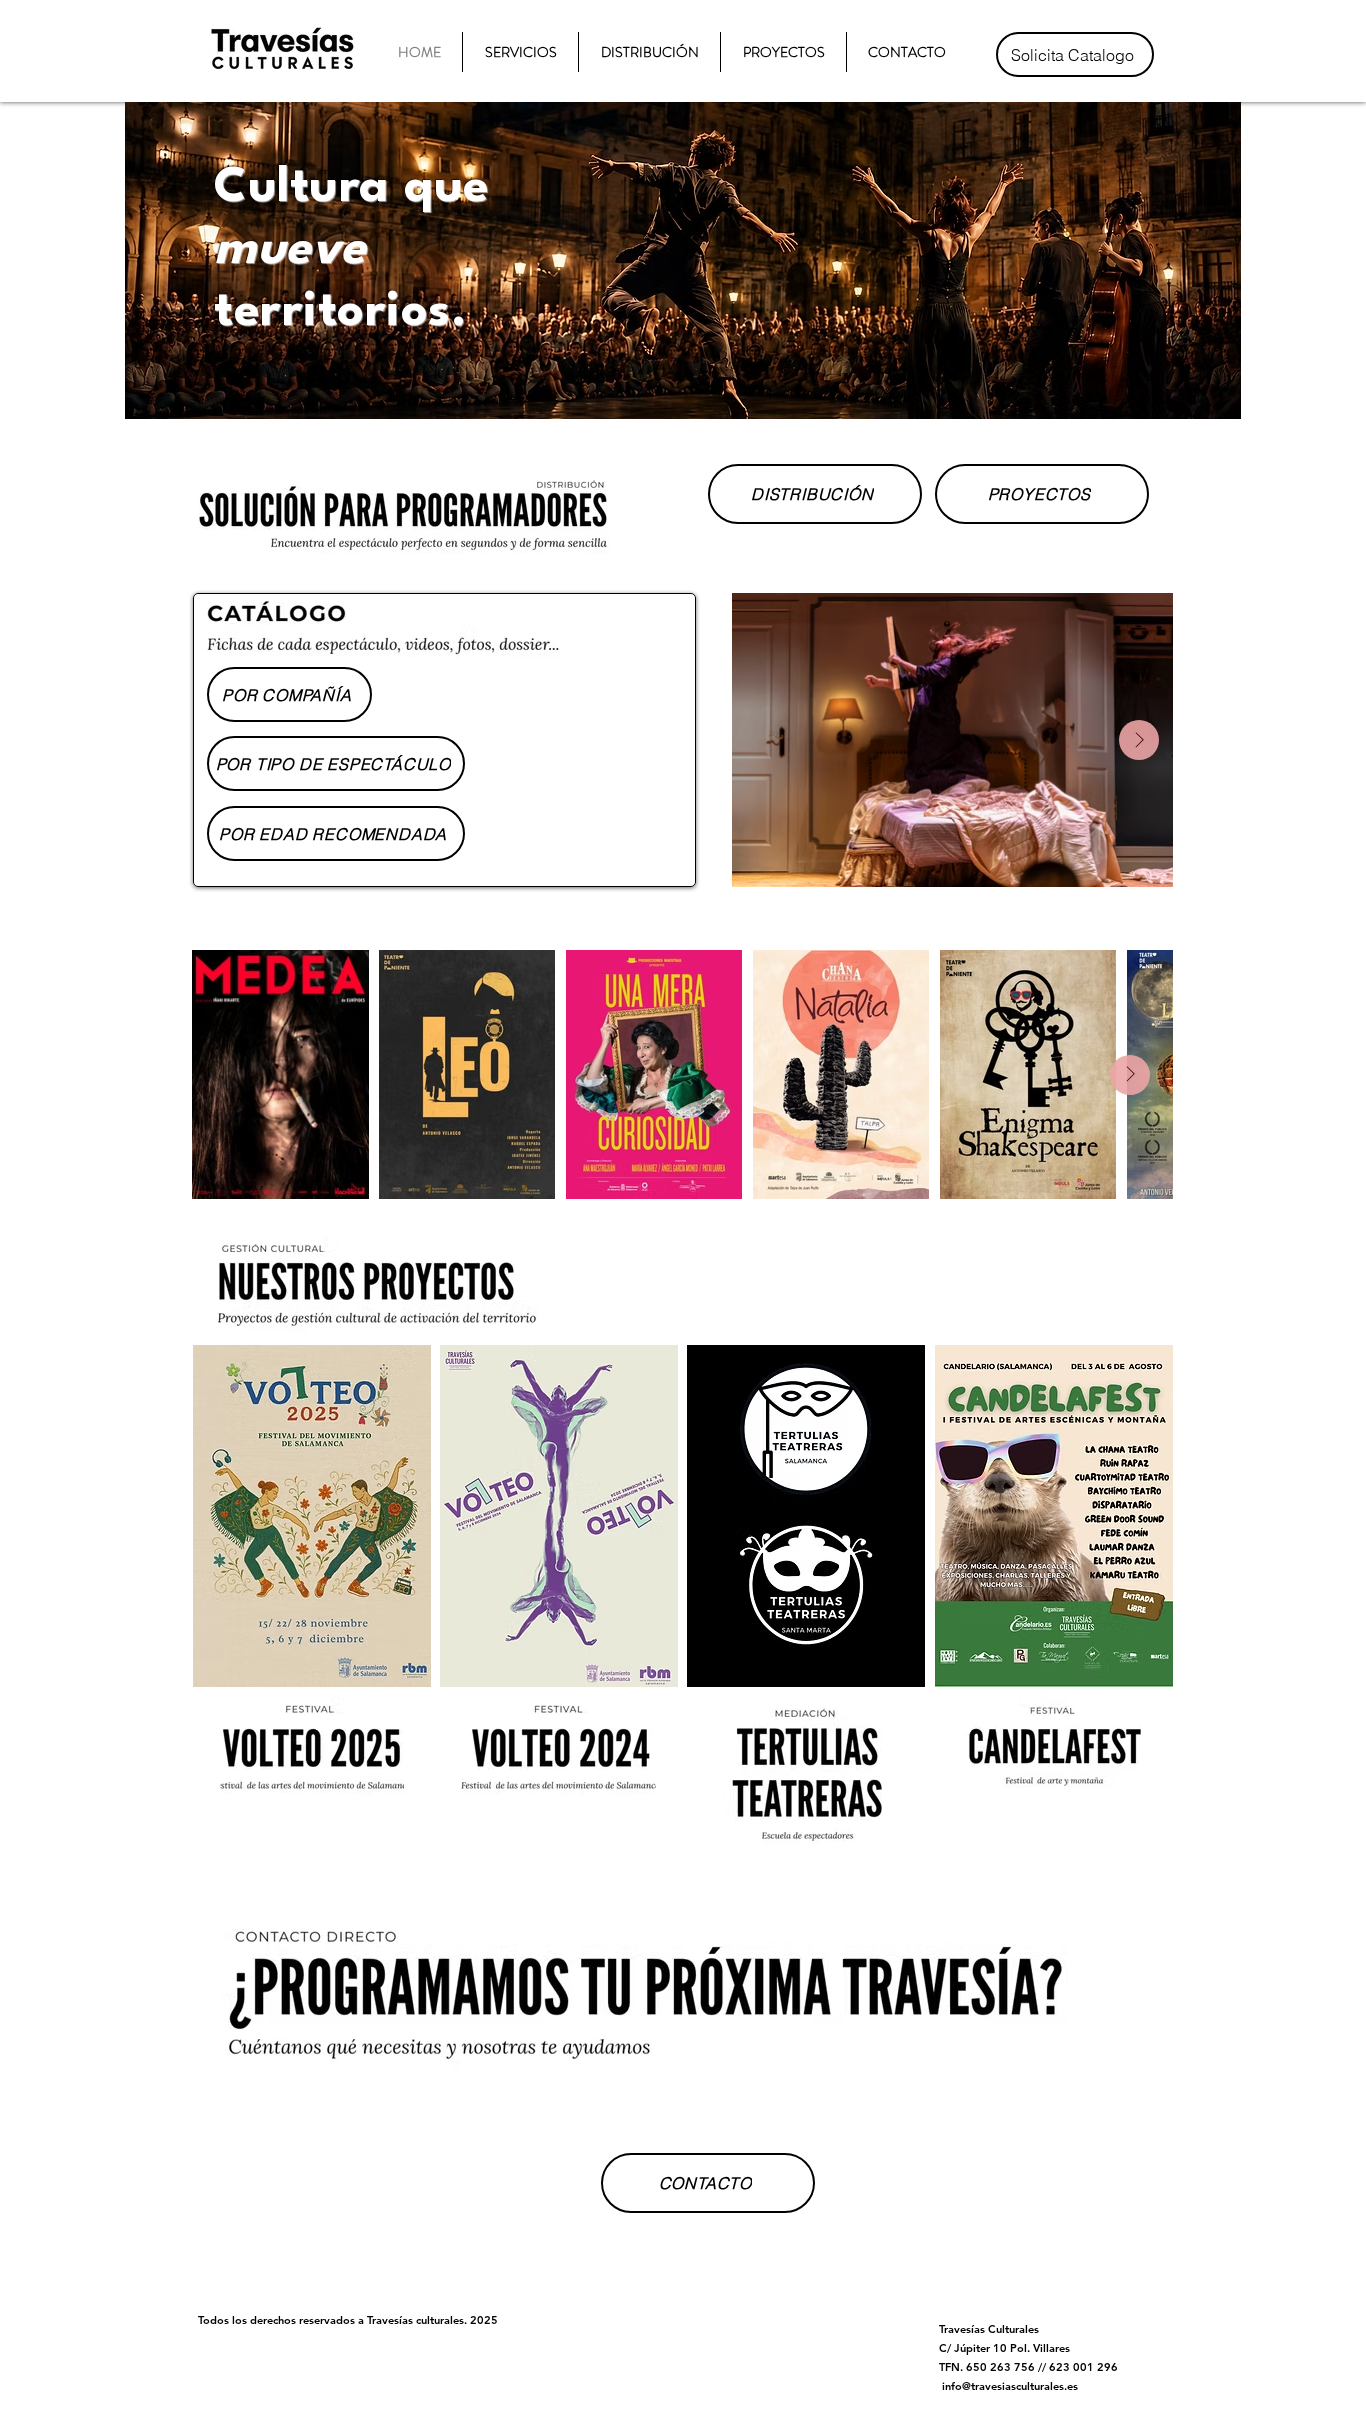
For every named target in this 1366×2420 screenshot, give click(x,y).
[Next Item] (1139, 740)
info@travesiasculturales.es (1010, 2386)
